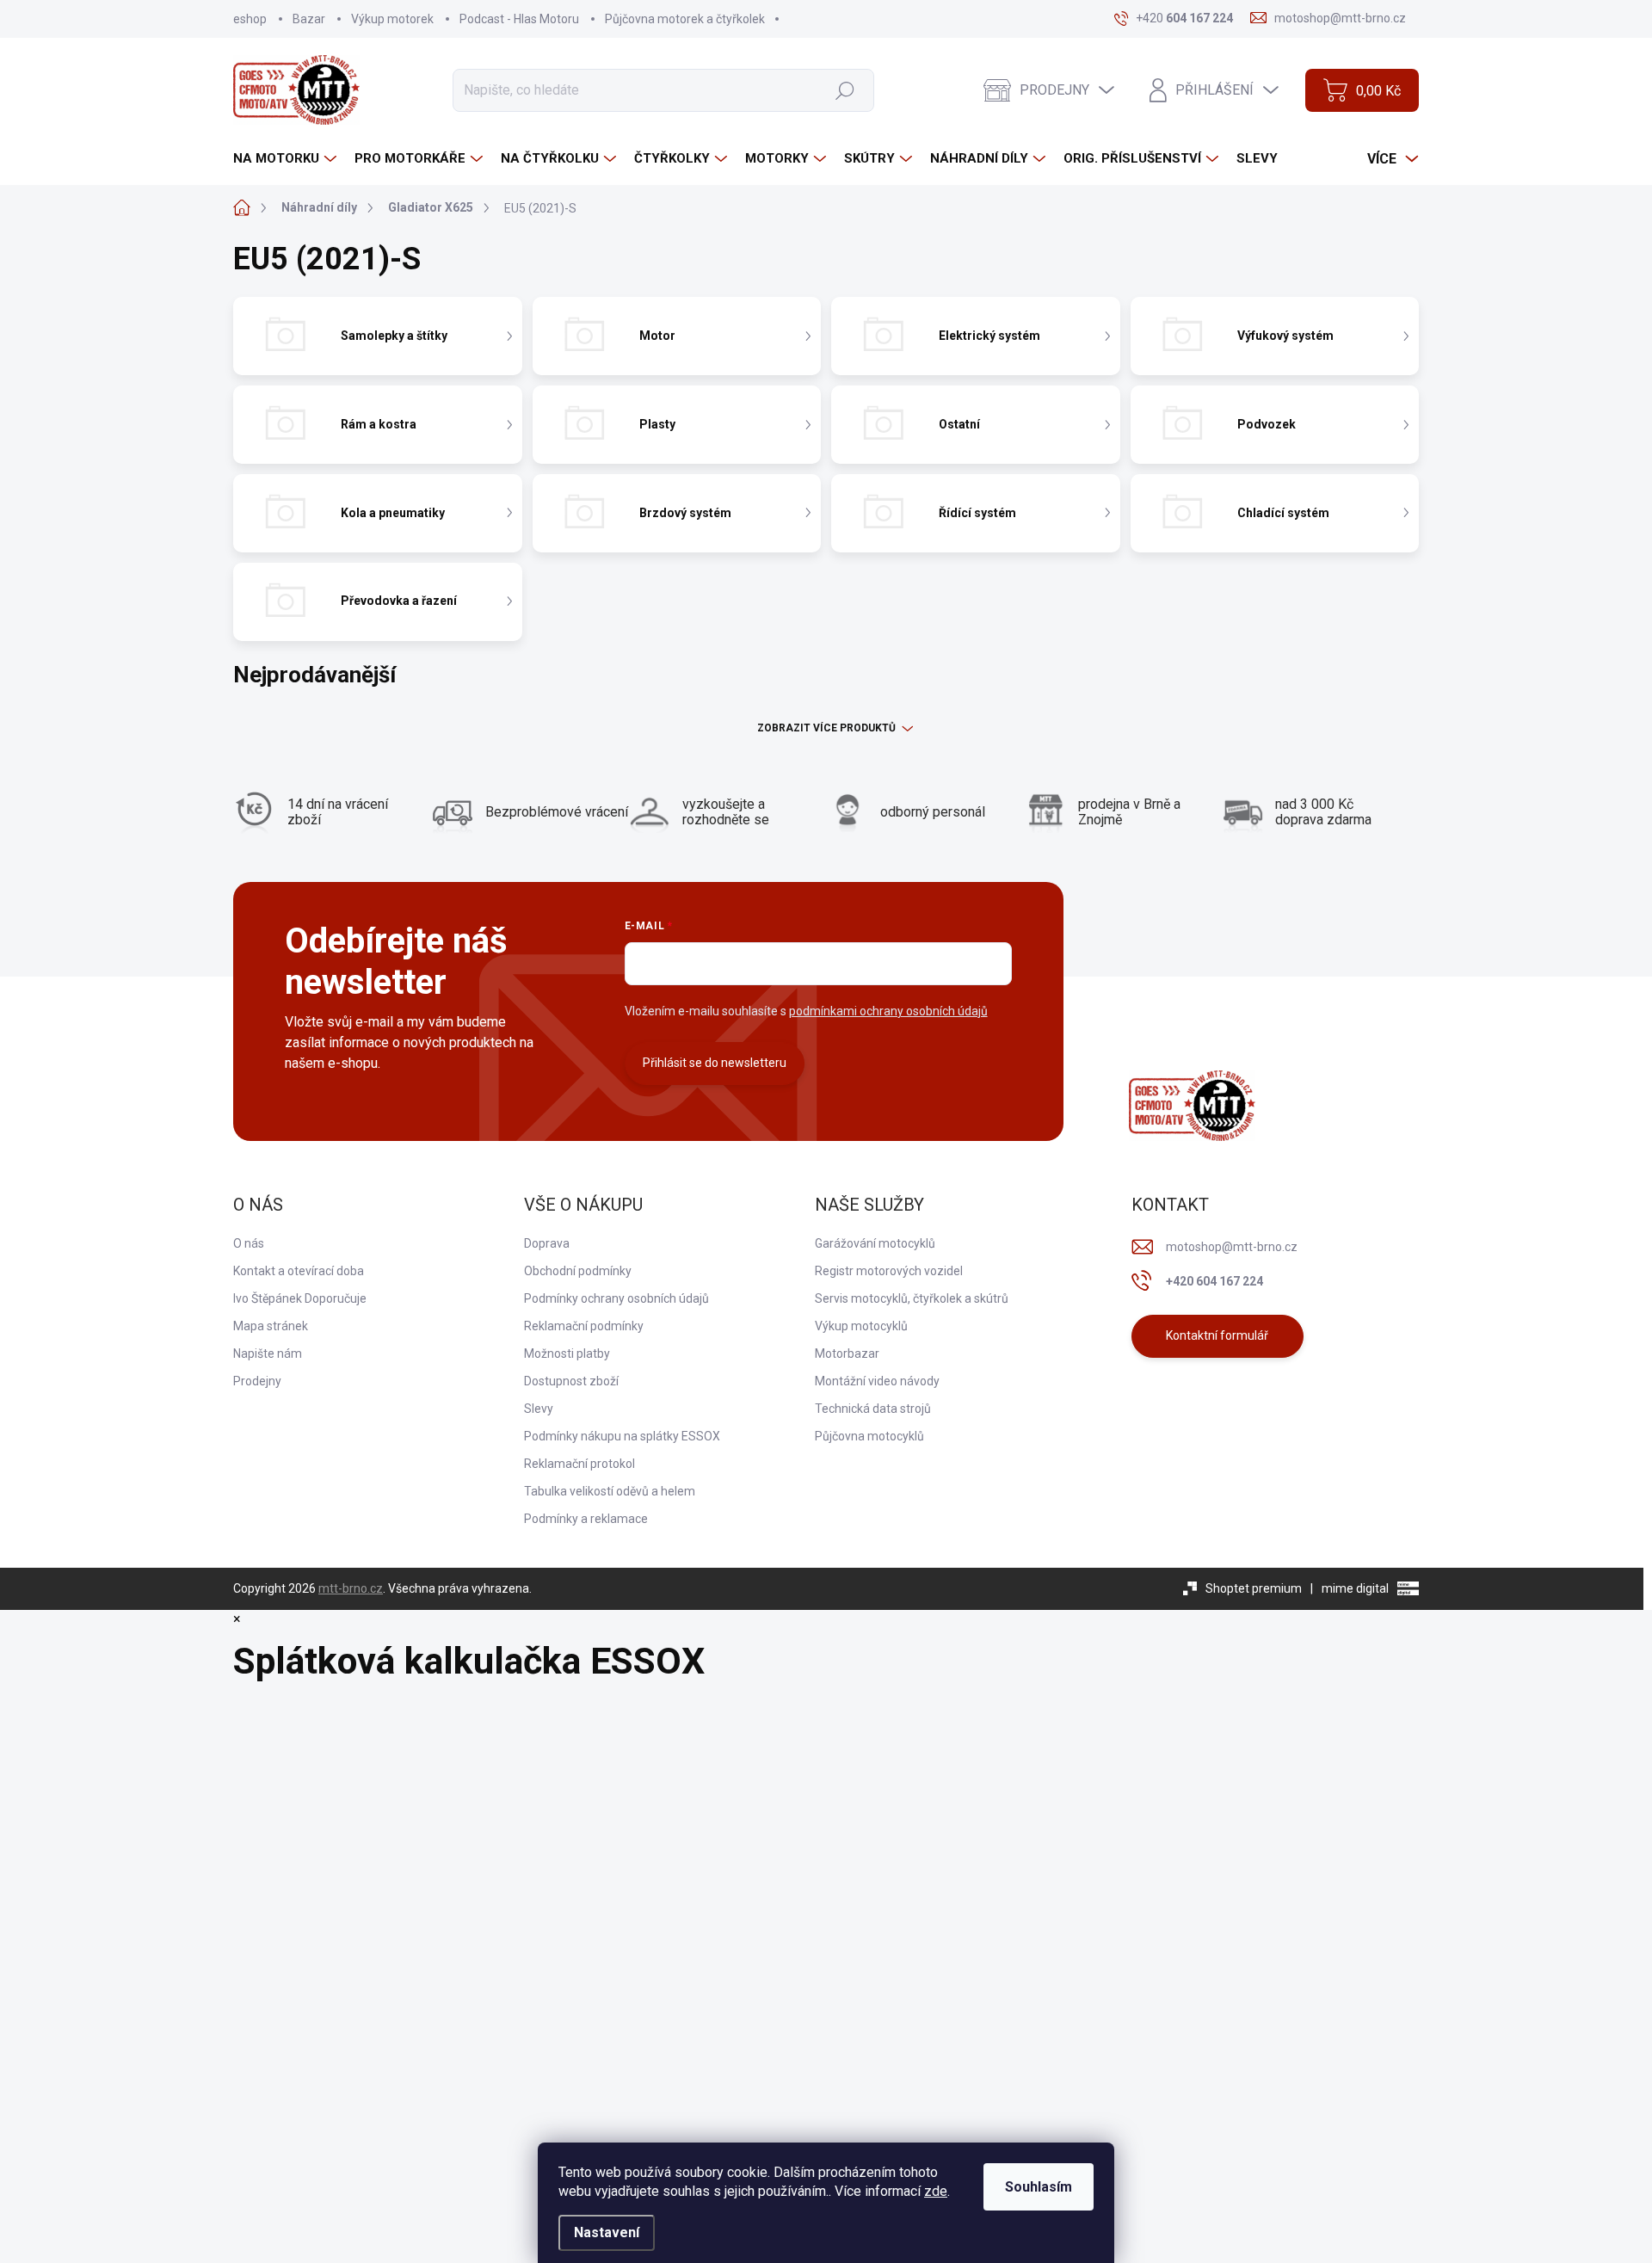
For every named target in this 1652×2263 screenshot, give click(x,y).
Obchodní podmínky (578, 1271)
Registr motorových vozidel (889, 1271)
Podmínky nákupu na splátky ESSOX (622, 1436)
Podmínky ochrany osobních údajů (616, 1298)
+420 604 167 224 (1214, 1281)
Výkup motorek (392, 19)
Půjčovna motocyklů (869, 1436)
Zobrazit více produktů (826, 728)
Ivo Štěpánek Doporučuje (300, 1298)
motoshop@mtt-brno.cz (1232, 1247)
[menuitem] (287, 159)
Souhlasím (1039, 2187)
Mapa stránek (271, 1326)
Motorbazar (847, 1353)
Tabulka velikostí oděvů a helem (610, 1491)
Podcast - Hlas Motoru (519, 19)
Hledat (844, 89)
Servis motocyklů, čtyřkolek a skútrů (912, 1298)
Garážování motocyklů (875, 1243)
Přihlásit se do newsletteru (715, 1063)
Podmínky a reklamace (586, 1519)
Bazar (309, 19)
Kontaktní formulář (1217, 1335)
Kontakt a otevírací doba (299, 1271)
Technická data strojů (873, 1409)
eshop (250, 19)
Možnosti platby (567, 1353)
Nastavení (607, 2232)
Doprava (547, 1243)
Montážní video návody (877, 1381)
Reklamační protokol (579, 1464)
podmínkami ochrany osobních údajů (888, 1011)
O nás (249, 1243)
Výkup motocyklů (861, 1326)
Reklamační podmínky (584, 1326)
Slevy (539, 1409)
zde (936, 2191)
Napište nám (268, 1353)
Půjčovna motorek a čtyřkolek (685, 19)
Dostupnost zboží (571, 1381)
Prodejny (257, 1381)
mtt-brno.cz (351, 1588)
